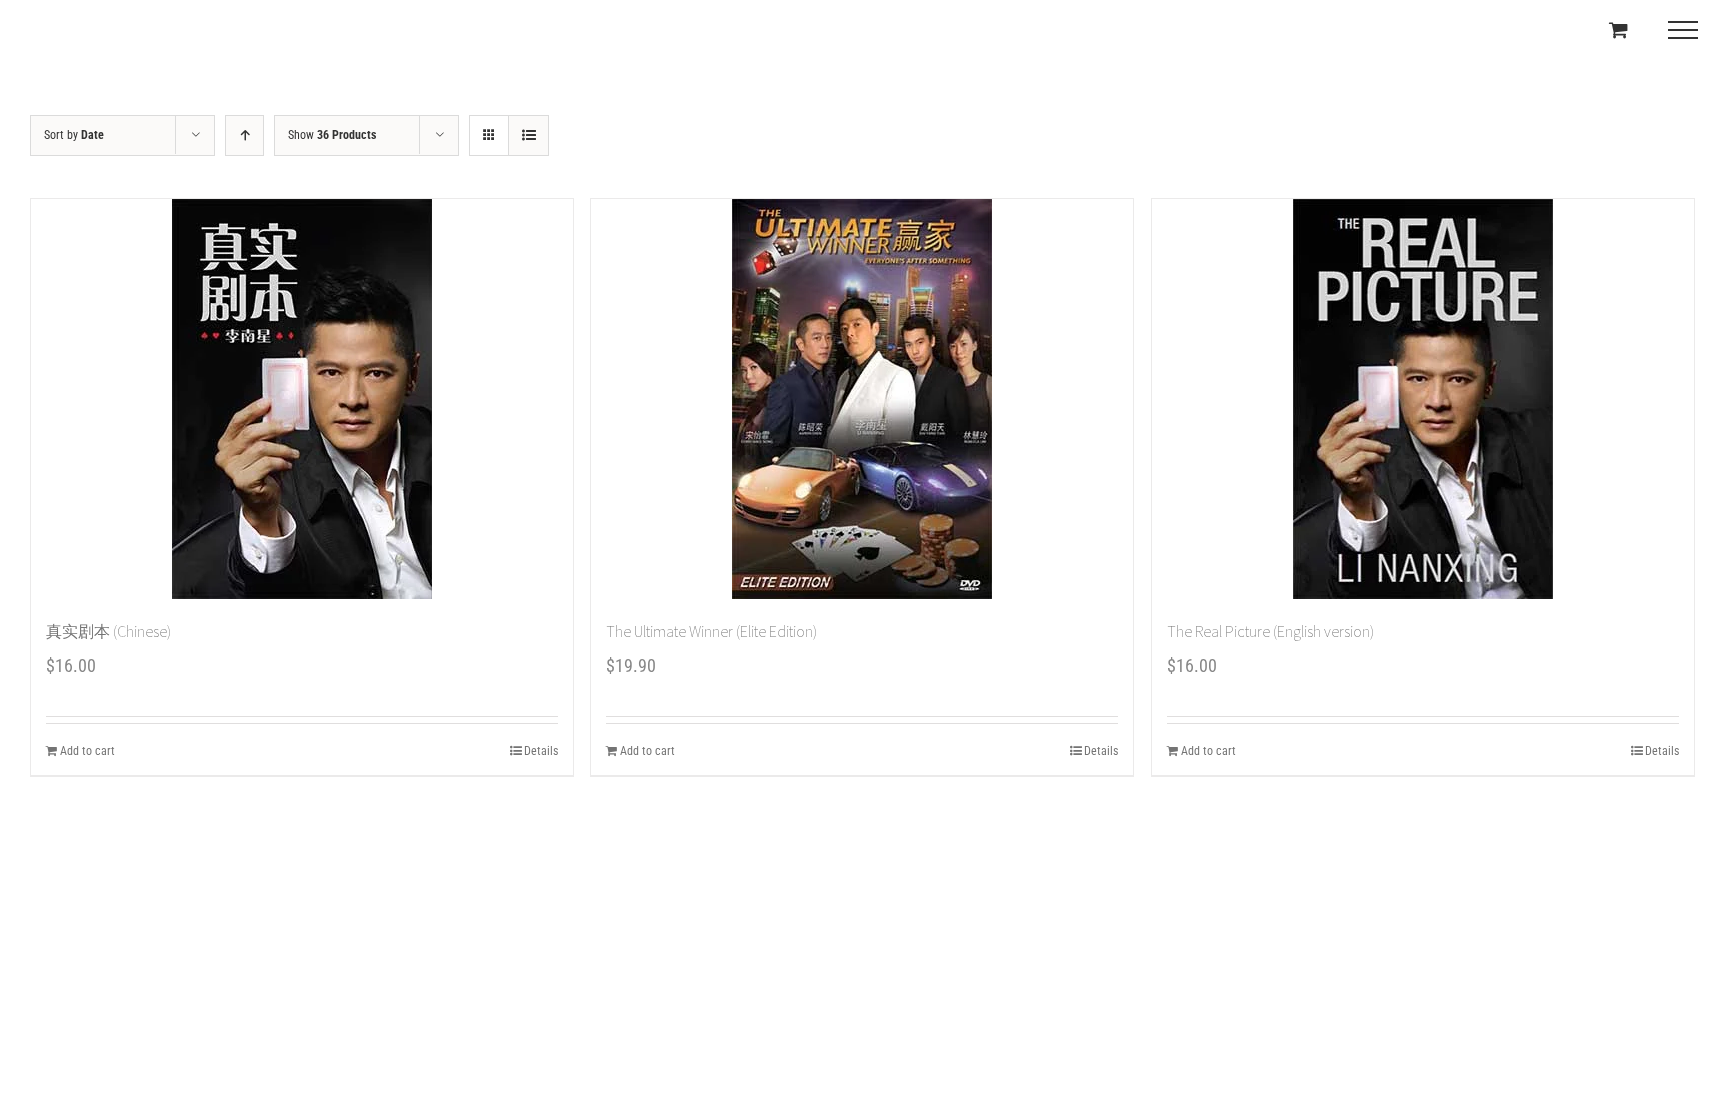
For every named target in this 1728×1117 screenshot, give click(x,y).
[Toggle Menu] (1683, 30)
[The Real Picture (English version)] (1423, 399)
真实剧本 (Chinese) (108, 631)
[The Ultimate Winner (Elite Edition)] (862, 399)
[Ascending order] (244, 135)
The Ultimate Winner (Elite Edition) (711, 631)
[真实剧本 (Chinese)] (302, 399)
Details (541, 751)
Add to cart (87, 751)
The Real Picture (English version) (1270, 631)
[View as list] (528, 135)
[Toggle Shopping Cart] (1618, 29)
